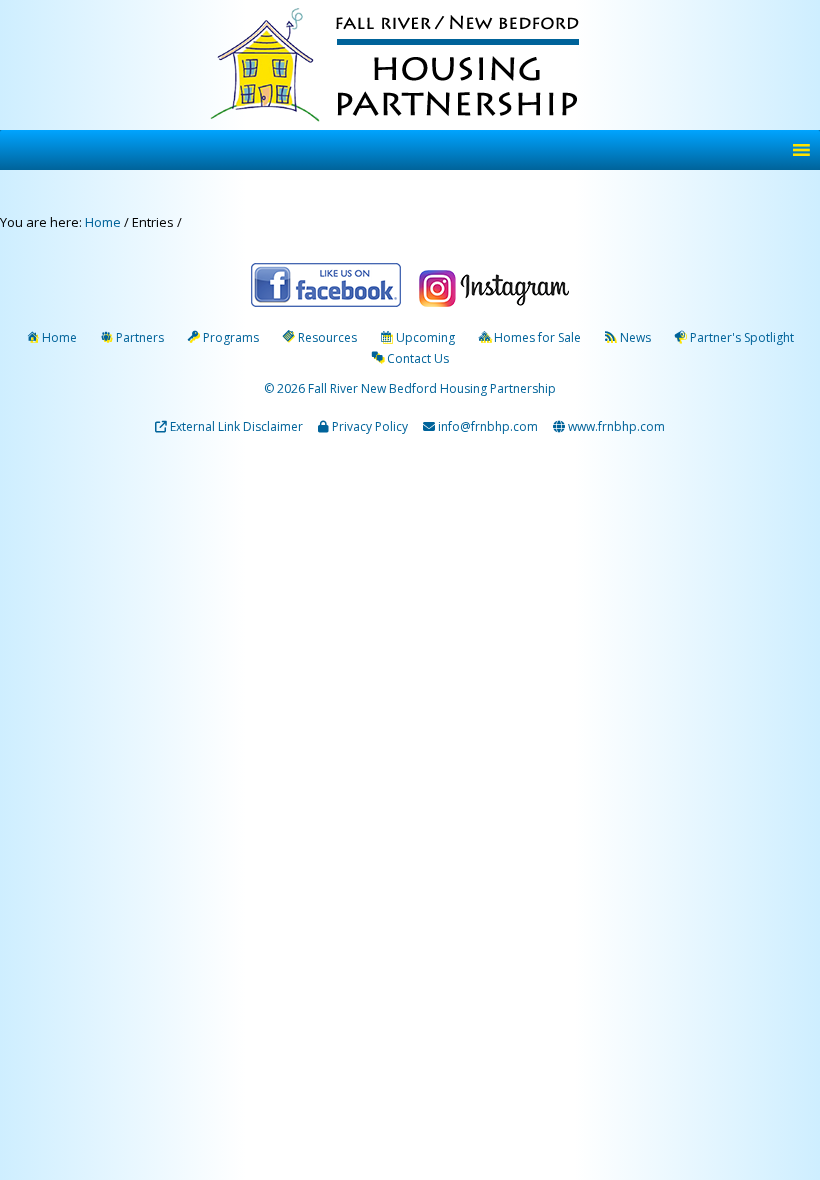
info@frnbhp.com (488, 426)
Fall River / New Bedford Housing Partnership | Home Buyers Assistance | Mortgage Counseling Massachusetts (414, 67)
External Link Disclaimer (236, 426)
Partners (140, 337)
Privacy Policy (370, 426)
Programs (231, 337)
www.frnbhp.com (615, 426)
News (635, 337)
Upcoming (425, 337)
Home (59, 337)
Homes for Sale (537, 337)
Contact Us (418, 358)
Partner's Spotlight (742, 337)
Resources (327, 337)
